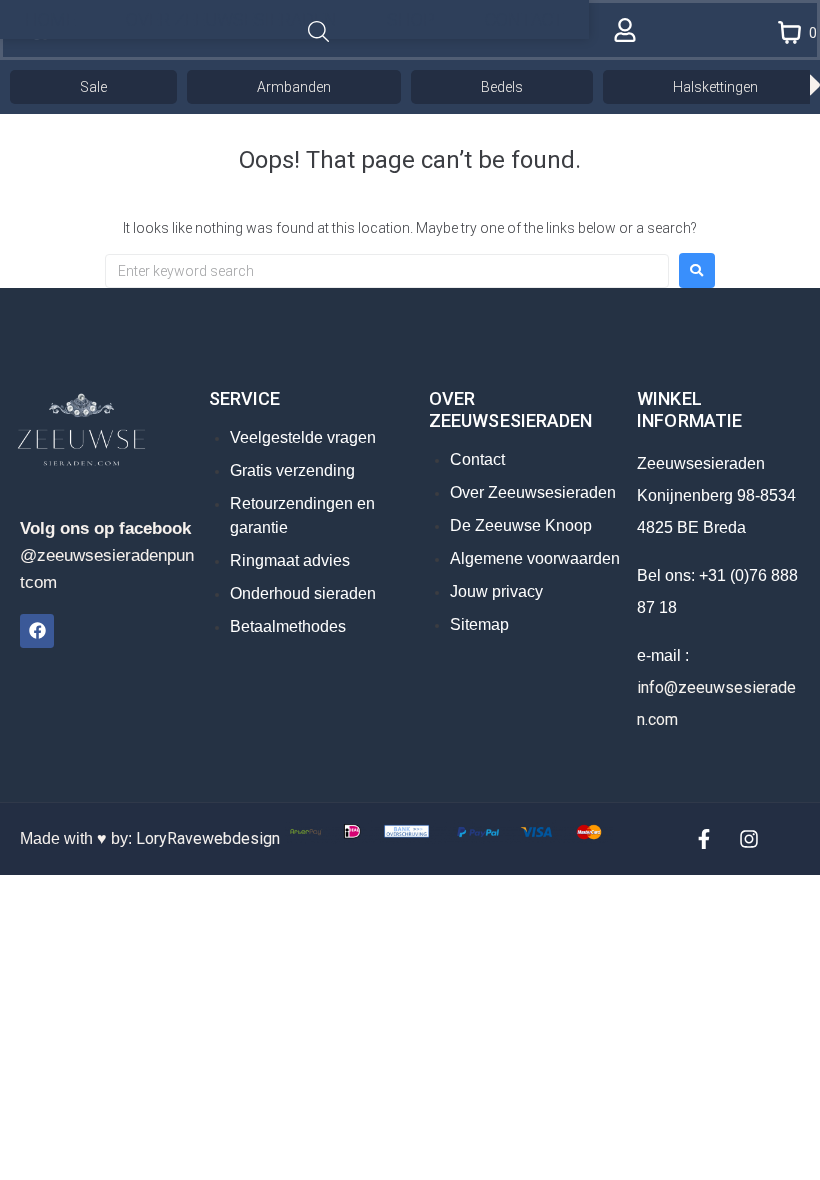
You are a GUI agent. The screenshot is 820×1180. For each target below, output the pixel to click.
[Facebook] (37, 631)
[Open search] (318, 32)
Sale (93, 87)
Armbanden (294, 87)
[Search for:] (387, 271)
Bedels (502, 87)
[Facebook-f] (704, 839)
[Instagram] (749, 839)
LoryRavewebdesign (208, 838)
